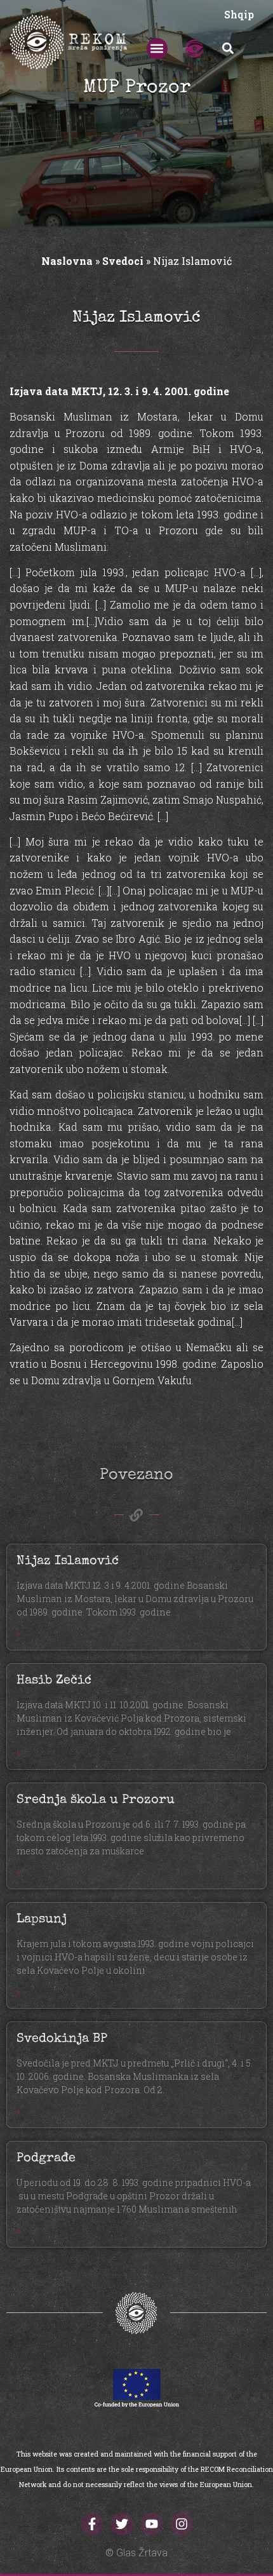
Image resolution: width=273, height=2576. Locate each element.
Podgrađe (46, 2159)
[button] (157, 49)
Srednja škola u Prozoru (96, 1800)
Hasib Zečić (54, 1681)
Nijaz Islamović (68, 1561)
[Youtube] (152, 2524)
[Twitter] (122, 2524)
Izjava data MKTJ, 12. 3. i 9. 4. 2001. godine (119, 391)
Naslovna (67, 261)
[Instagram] (182, 2524)
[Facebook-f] (92, 2524)
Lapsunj (42, 1920)
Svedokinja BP (62, 2039)
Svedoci (123, 261)
